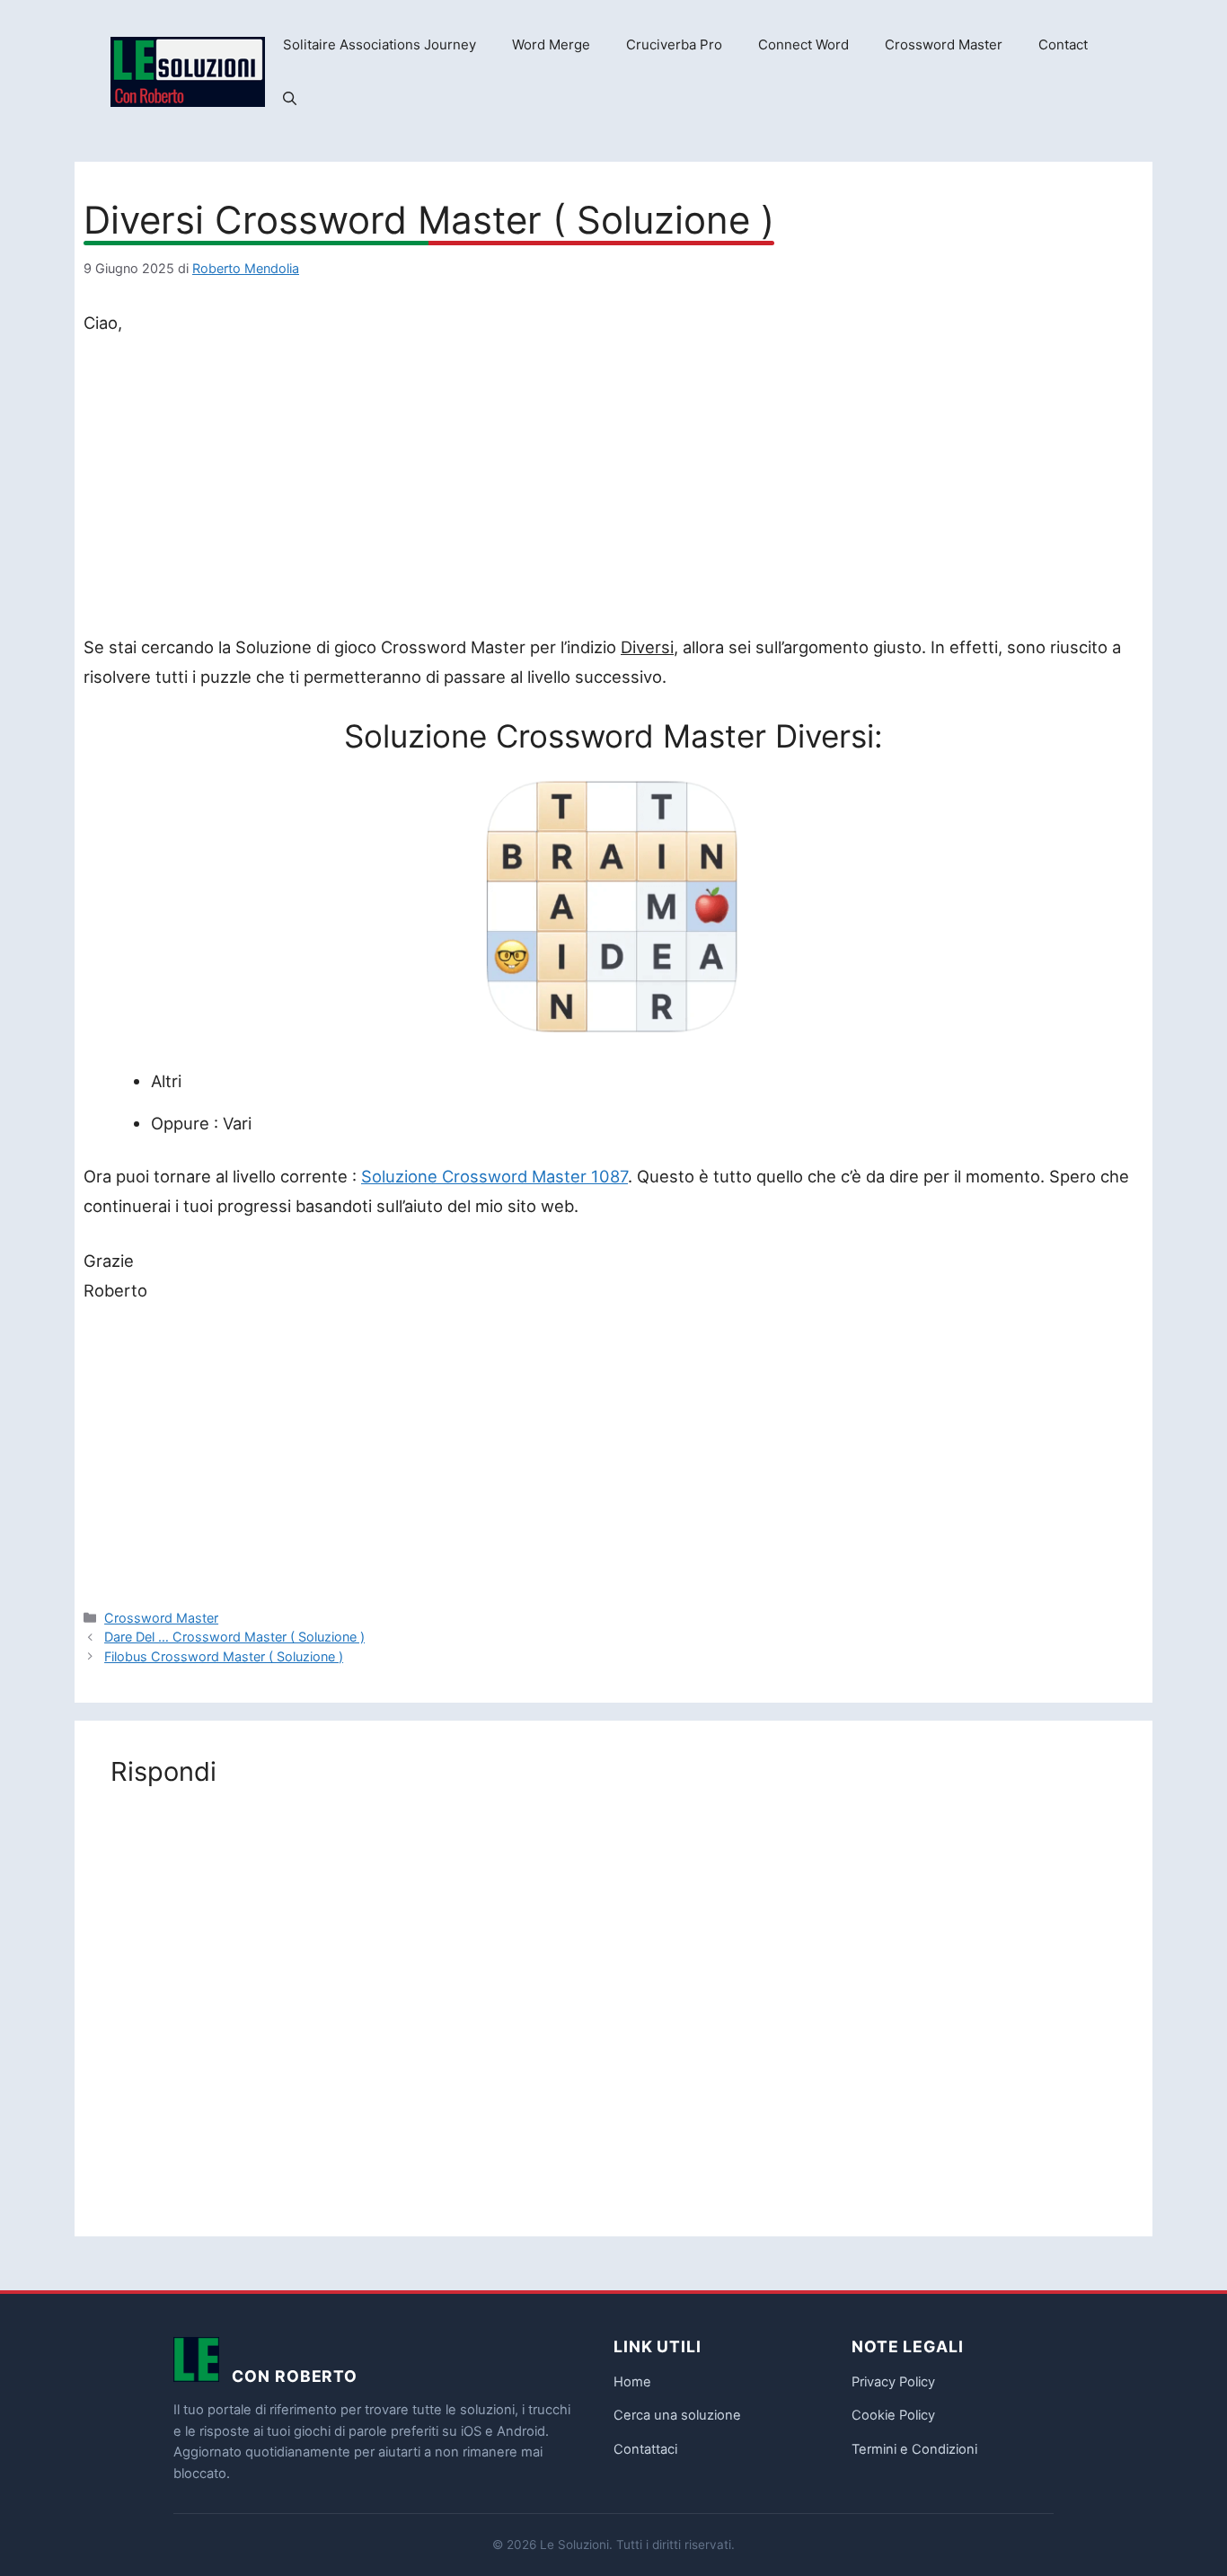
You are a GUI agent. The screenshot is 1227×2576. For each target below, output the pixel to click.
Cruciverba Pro (674, 44)
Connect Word (803, 44)
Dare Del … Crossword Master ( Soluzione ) (234, 1637)
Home (632, 2382)
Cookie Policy (893, 2415)
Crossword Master (944, 44)
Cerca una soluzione (677, 2415)
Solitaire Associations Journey (380, 44)
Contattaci (645, 2449)
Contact (1063, 44)
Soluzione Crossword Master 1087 (494, 1176)
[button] (290, 99)
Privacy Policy (893, 2382)
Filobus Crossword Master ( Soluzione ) (224, 1656)
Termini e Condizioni (914, 2449)
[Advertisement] (613, 489)
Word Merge (551, 44)
